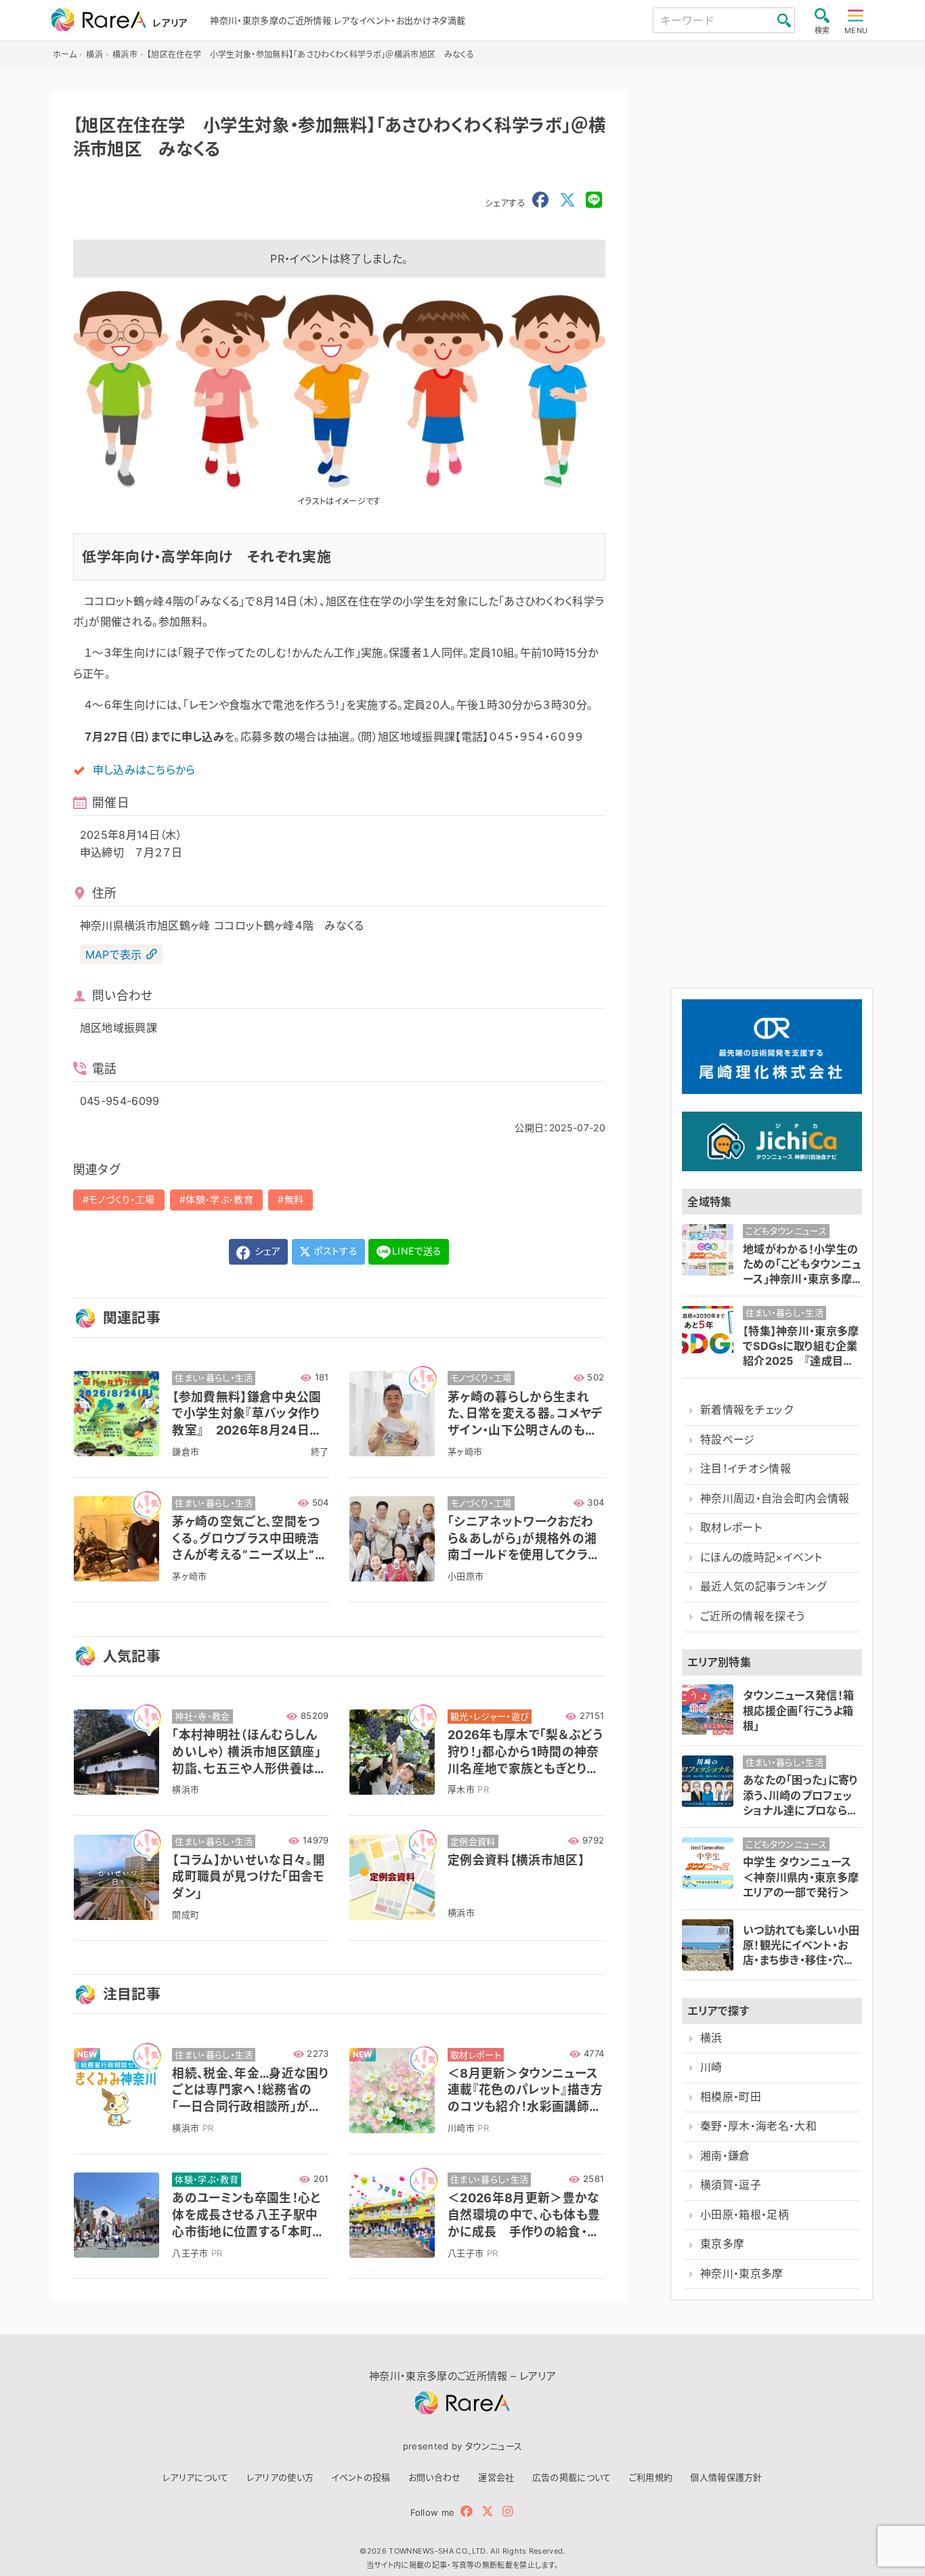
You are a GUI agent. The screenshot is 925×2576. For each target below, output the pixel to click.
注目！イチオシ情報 (746, 1469)
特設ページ (728, 1440)
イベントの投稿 (361, 2477)
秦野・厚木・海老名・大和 (758, 2126)
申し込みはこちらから (144, 770)
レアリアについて (196, 2477)
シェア (266, 1251)
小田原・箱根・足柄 (745, 2215)
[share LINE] (594, 200)
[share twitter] (567, 200)
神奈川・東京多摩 (742, 2274)
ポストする (334, 1251)
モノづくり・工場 (122, 1199)
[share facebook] (540, 200)
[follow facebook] (467, 2511)
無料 (294, 1199)
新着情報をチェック (747, 1410)
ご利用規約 (651, 2477)
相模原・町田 (731, 2097)
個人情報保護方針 (726, 2477)
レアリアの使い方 (280, 2477)
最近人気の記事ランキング (763, 1587)
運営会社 (496, 2477)
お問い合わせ (435, 2477)
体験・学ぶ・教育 (219, 1199)
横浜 (711, 2038)
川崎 (711, 2067)
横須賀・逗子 (731, 2185)
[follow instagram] (508, 2511)
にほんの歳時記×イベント (761, 1557)
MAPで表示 (114, 955)
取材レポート (731, 1528)
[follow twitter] (488, 2511)
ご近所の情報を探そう (752, 1616)
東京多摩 (722, 2244)
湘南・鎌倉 (725, 2156)
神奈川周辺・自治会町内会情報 (775, 1499)
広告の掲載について (572, 2477)
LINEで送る (417, 1251)
